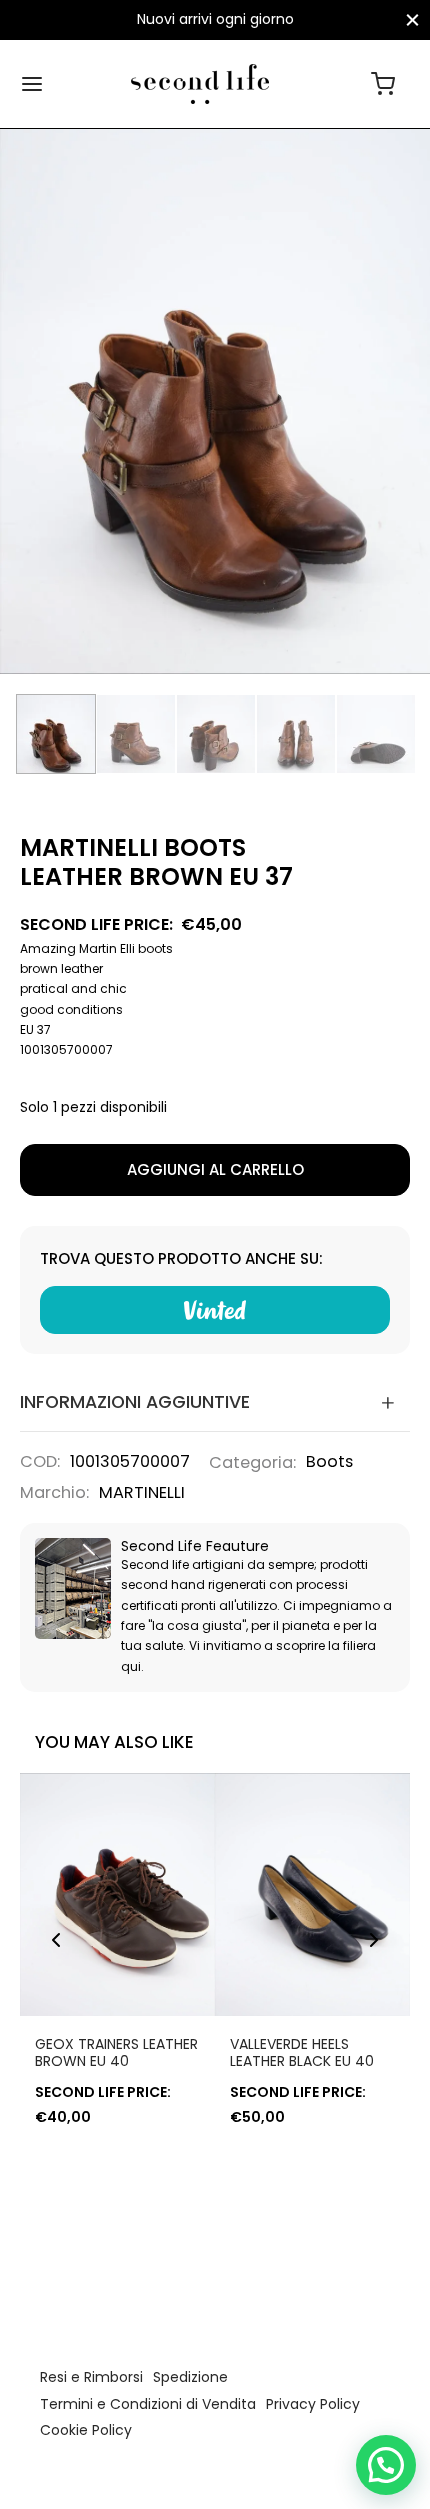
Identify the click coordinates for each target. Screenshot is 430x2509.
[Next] (374, 1940)
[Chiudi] (412, 19)
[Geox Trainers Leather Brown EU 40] (117, 1895)
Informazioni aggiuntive (135, 1402)
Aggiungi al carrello (215, 1169)
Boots (329, 1461)
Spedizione (190, 2377)
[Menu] (32, 84)
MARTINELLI (142, 1492)
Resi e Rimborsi (91, 2377)
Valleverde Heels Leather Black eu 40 (302, 2052)
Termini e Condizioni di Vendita (148, 2404)
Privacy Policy (313, 2404)
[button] (386, 2465)
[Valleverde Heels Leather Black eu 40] (312, 1895)
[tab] (215, 1402)
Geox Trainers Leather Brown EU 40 (116, 2052)
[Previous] (56, 1940)
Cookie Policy (86, 2430)
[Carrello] (383, 84)
